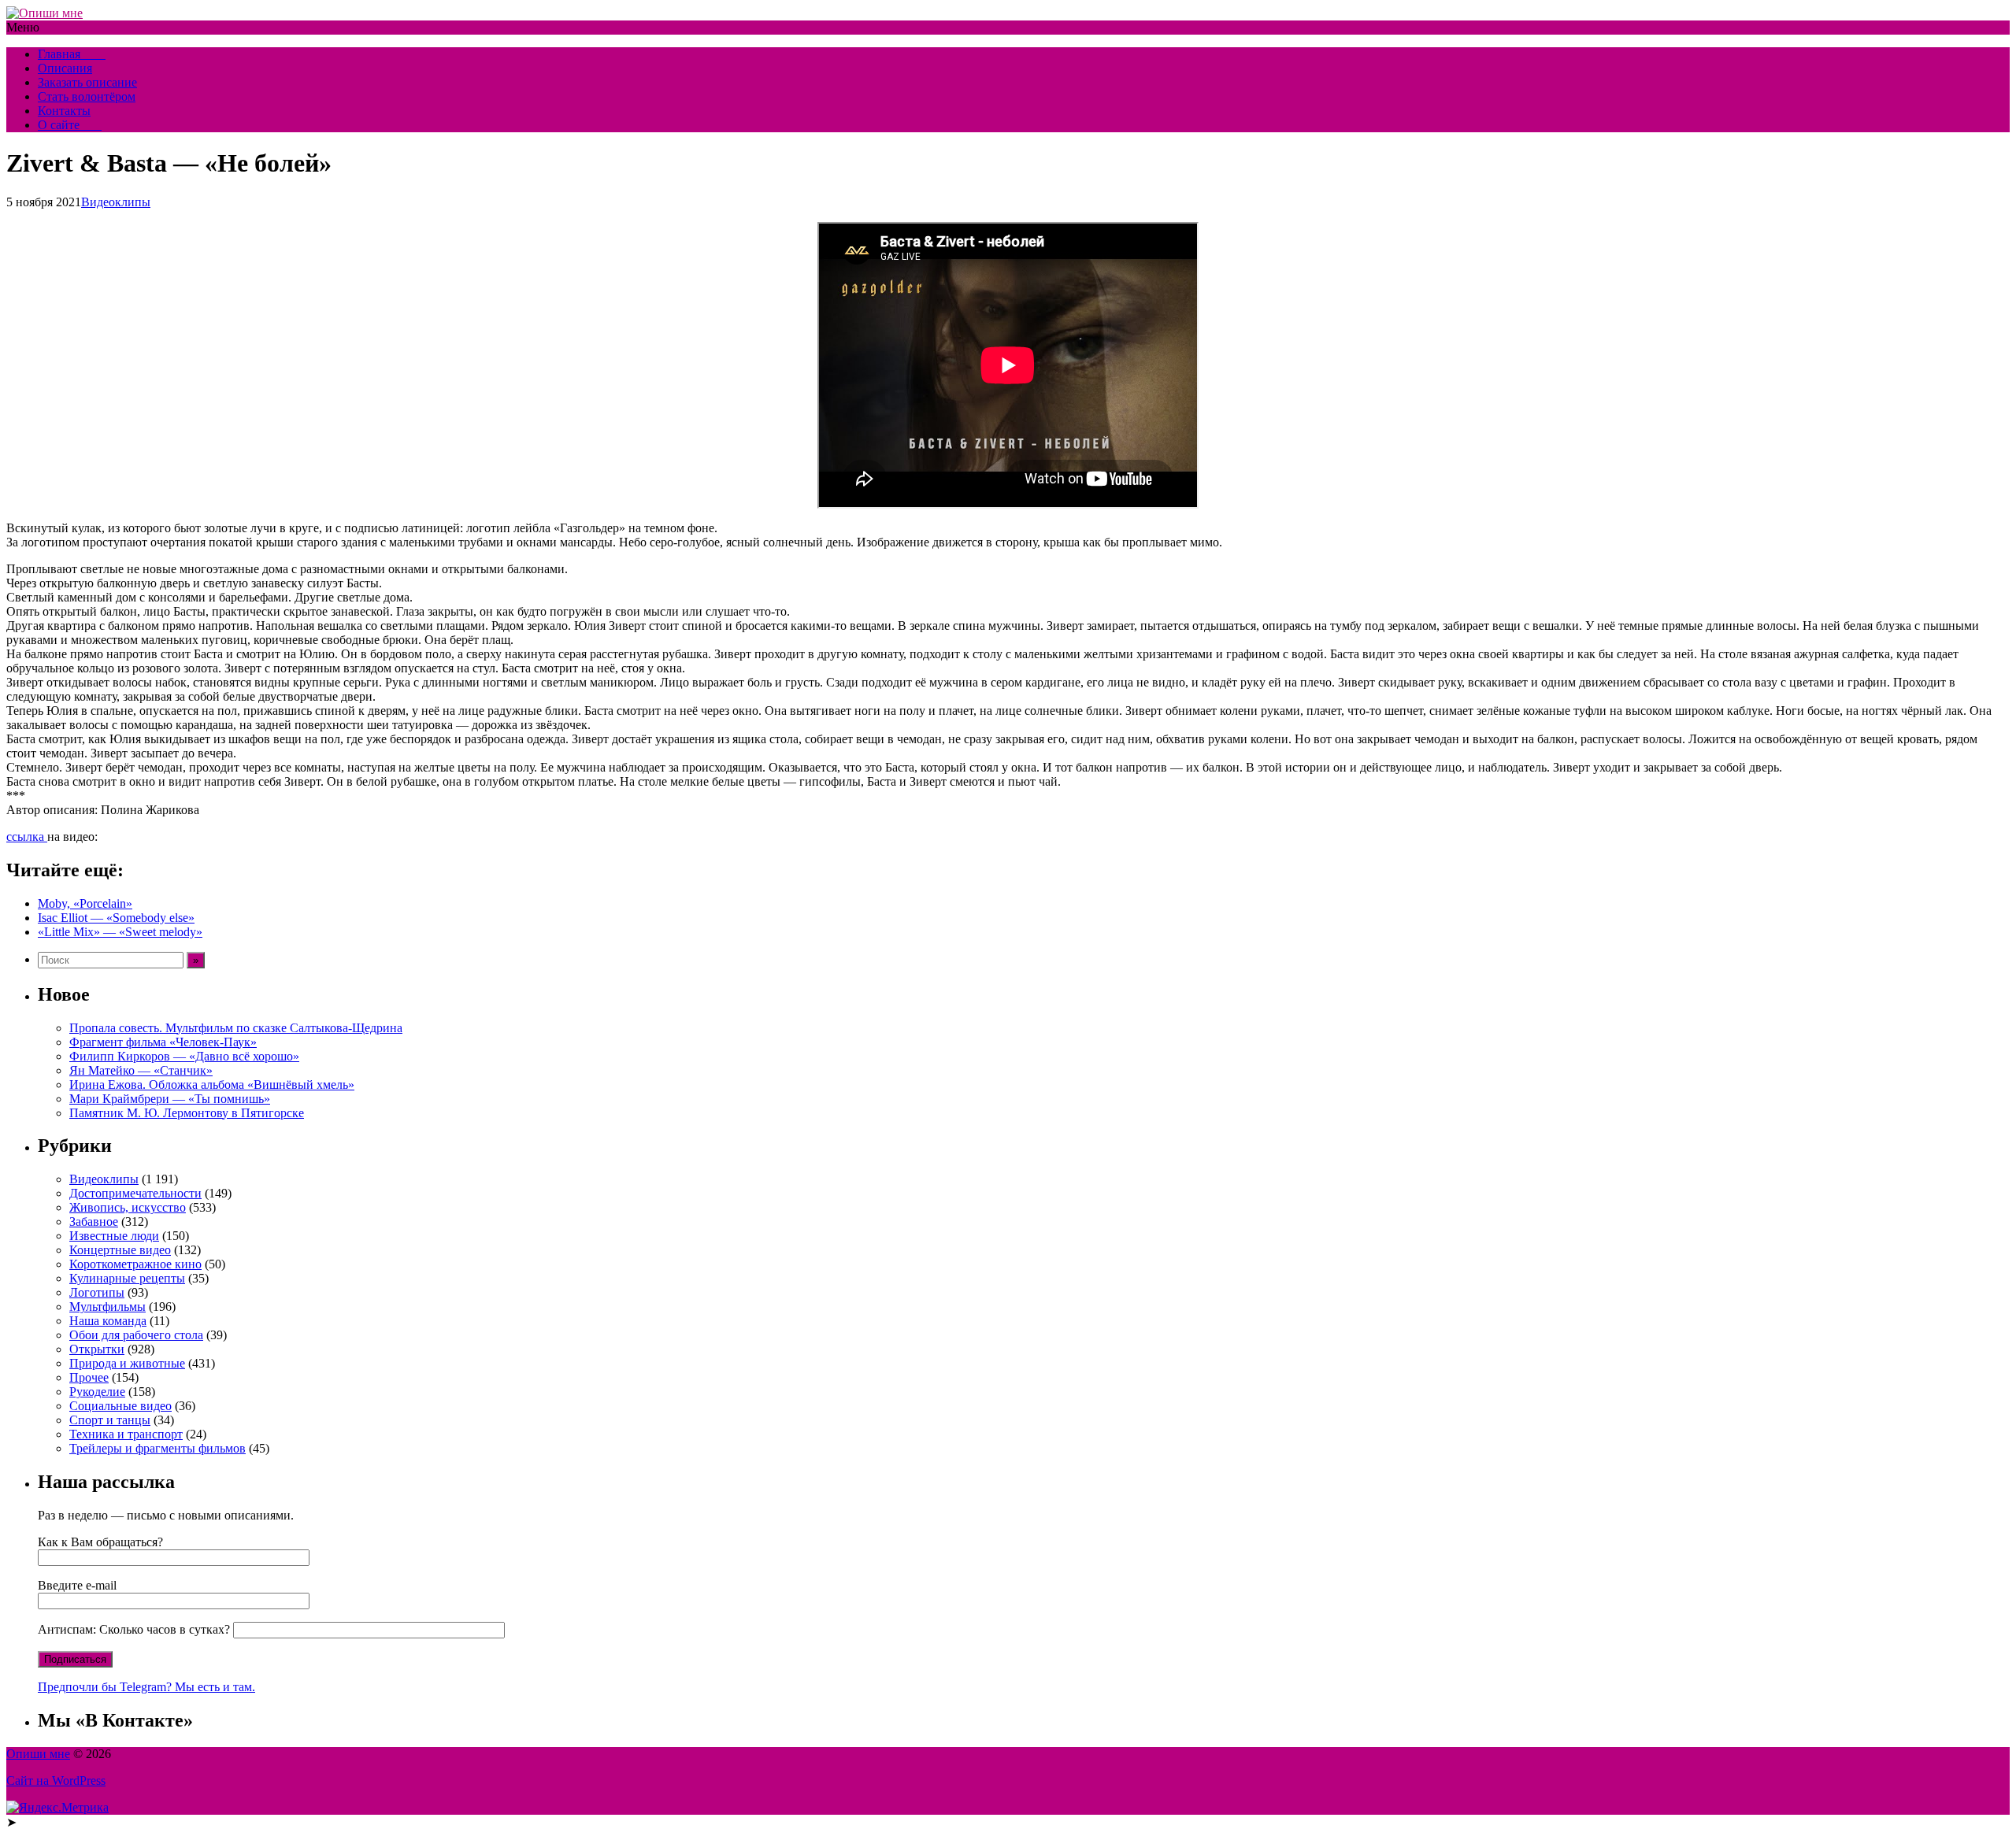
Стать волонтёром (87, 96)
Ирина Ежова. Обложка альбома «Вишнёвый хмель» (212, 1085)
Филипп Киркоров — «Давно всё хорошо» (184, 1056)
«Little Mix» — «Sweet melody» (120, 932)
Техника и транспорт (126, 1434)
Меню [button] (23, 27)
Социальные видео (120, 1406)
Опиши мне (38, 1754)
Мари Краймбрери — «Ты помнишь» (170, 1099)
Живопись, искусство (128, 1207)
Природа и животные (127, 1363)
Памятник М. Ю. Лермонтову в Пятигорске (187, 1113)
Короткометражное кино (135, 1264)
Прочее (89, 1377)
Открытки (97, 1349)
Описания (65, 68)
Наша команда (108, 1321)
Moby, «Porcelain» (85, 903)
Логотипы (97, 1292)
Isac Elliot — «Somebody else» (116, 918)
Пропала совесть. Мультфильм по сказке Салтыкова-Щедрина (236, 1028)
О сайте (70, 125)
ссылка (27, 837)
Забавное (94, 1222)
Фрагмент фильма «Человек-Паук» (163, 1042)
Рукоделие (97, 1392)
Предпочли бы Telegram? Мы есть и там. (146, 1687)
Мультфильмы (107, 1307)
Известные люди (114, 1236)
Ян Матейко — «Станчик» (141, 1070)
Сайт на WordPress (56, 1780)
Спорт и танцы (110, 1420)
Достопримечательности (135, 1193)
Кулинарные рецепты (127, 1278)
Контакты (64, 111)
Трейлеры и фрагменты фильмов (157, 1448)
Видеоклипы (116, 202)
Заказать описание (87, 82)
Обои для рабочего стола (136, 1335)
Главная (72, 54)
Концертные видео (120, 1250)
